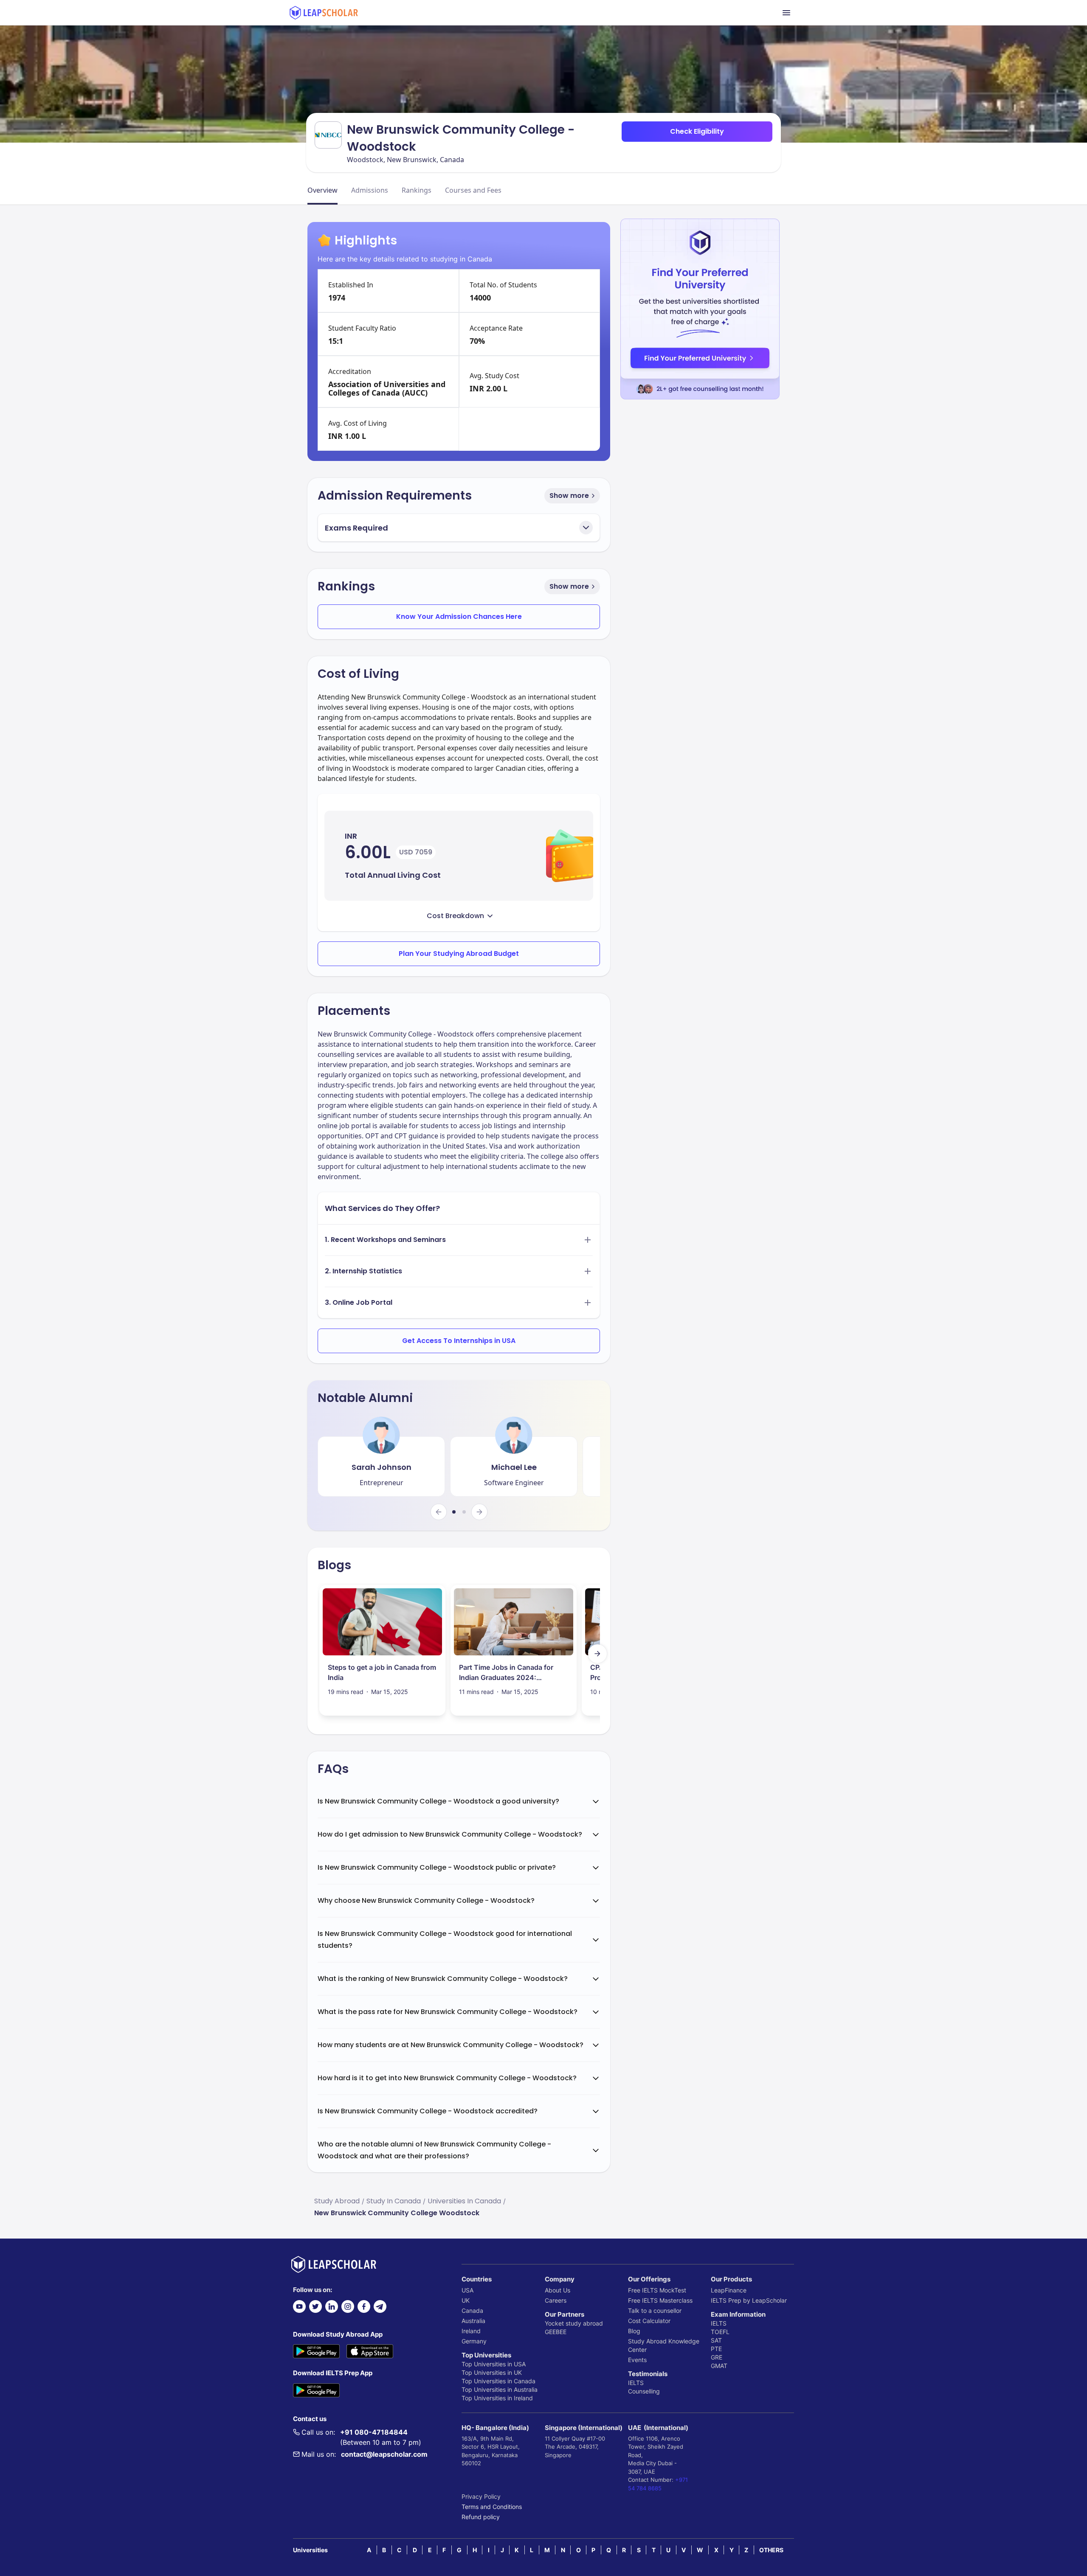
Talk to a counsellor (655, 2311)
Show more (569, 496)
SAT (716, 2340)
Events (637, 2360)
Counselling (644, 2391)
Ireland (471, 2331)
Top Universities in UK (492, 2372)
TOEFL (720, 2332)
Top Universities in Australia (500, 2389)
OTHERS (771, 2550)
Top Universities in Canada (498, 2381)
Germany (474, 2341)
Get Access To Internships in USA (459, 1341)
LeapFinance (729, 2290)
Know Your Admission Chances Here (459, 617)
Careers (556, 2300)
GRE (717, 2357)
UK (466, 2300)
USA (467, 2290)
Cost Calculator (649, 2321)
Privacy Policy (481, 2496)
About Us (558, 2290)
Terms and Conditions (492, 2507)
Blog (634, 2331)
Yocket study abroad (574, 2323)
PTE (716, 2349)
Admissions (370, 190)
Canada (472, 2311)
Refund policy (481, 2517)
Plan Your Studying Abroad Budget (459, 954)
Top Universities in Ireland (497, 2398)
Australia (473, 2321)
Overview (322, 190)
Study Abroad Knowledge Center (664, 2345)
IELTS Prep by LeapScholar (749, 2300)
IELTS (636, 2383)
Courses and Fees (473, 190)
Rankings (417, 190)
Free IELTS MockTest (657, 2290)
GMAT (719, 2366)
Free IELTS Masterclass (660, 2300)
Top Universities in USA (494, 2364)
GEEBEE (556, 2332)
